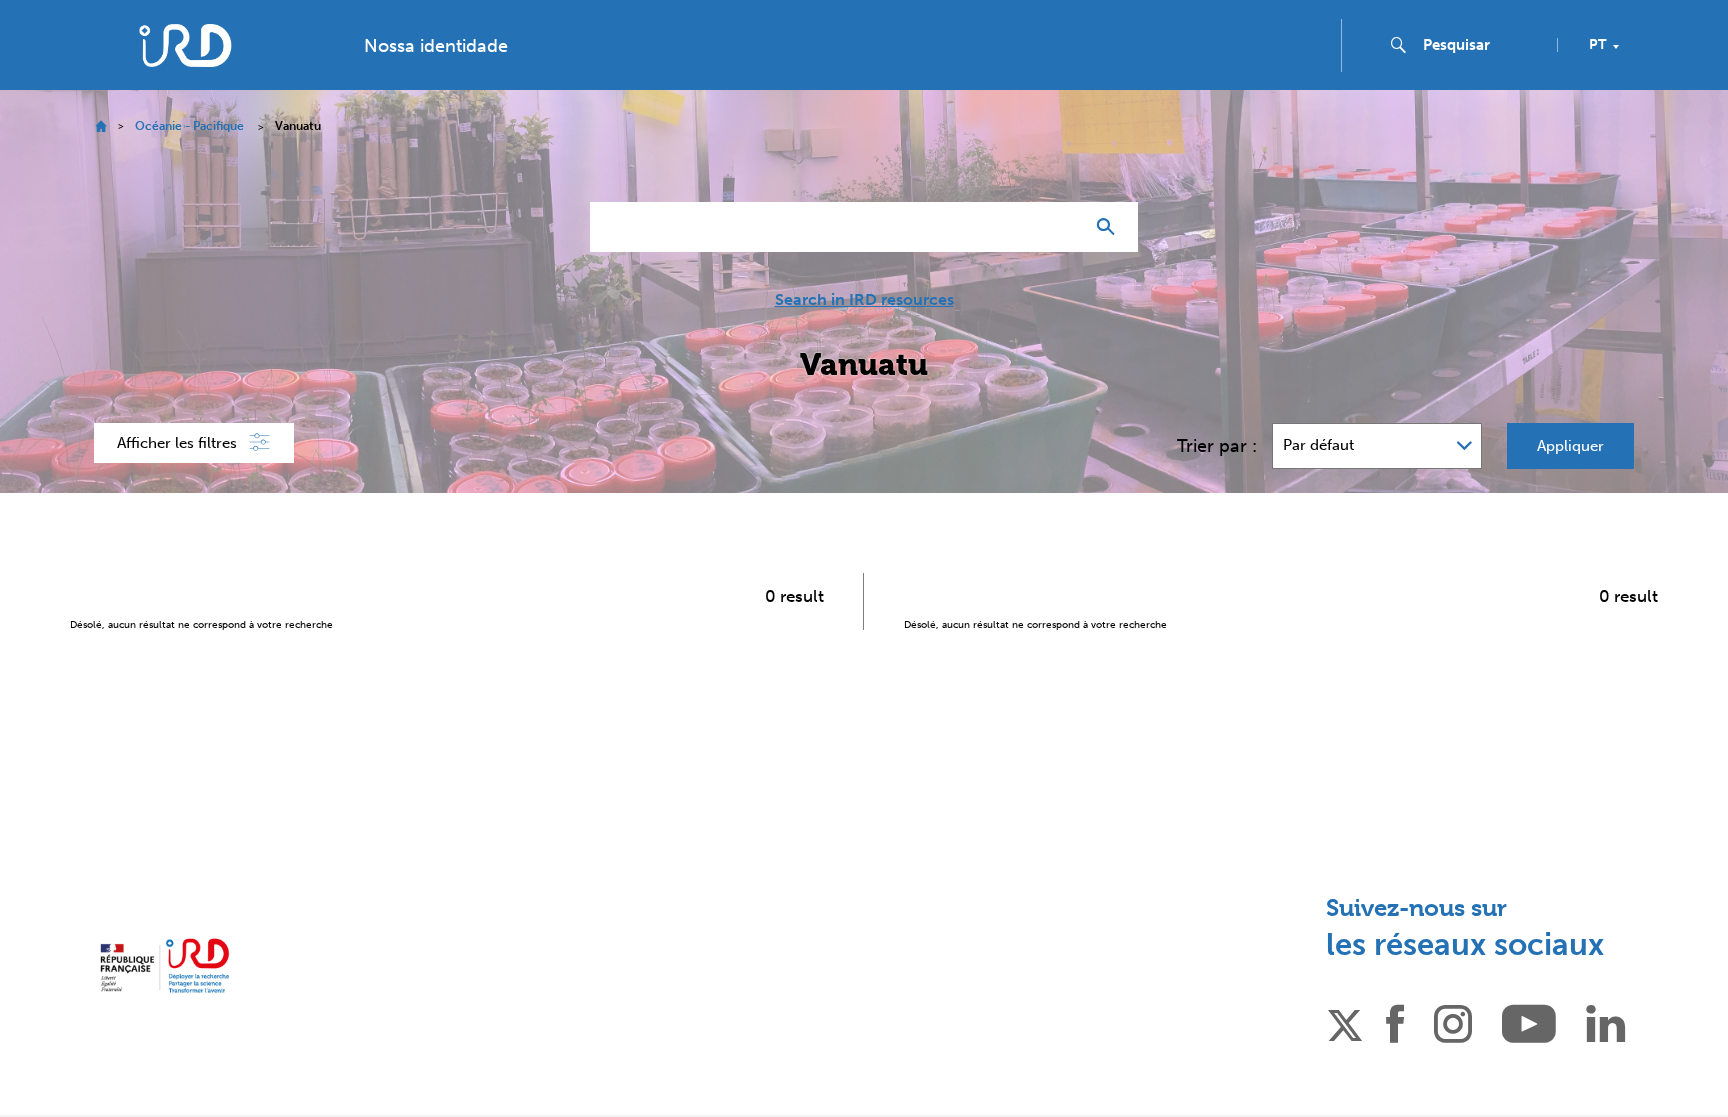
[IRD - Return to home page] (185, 45)
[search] (1482, 45)
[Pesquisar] (1110, 227)
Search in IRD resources (864, 300)
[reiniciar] (1060, 227)
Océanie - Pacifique (189, 126)
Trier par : (1217, 446)
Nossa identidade (436, 46)
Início (100, 126)
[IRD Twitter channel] (1345, 1022)
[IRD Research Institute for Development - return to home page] (164, 965)
